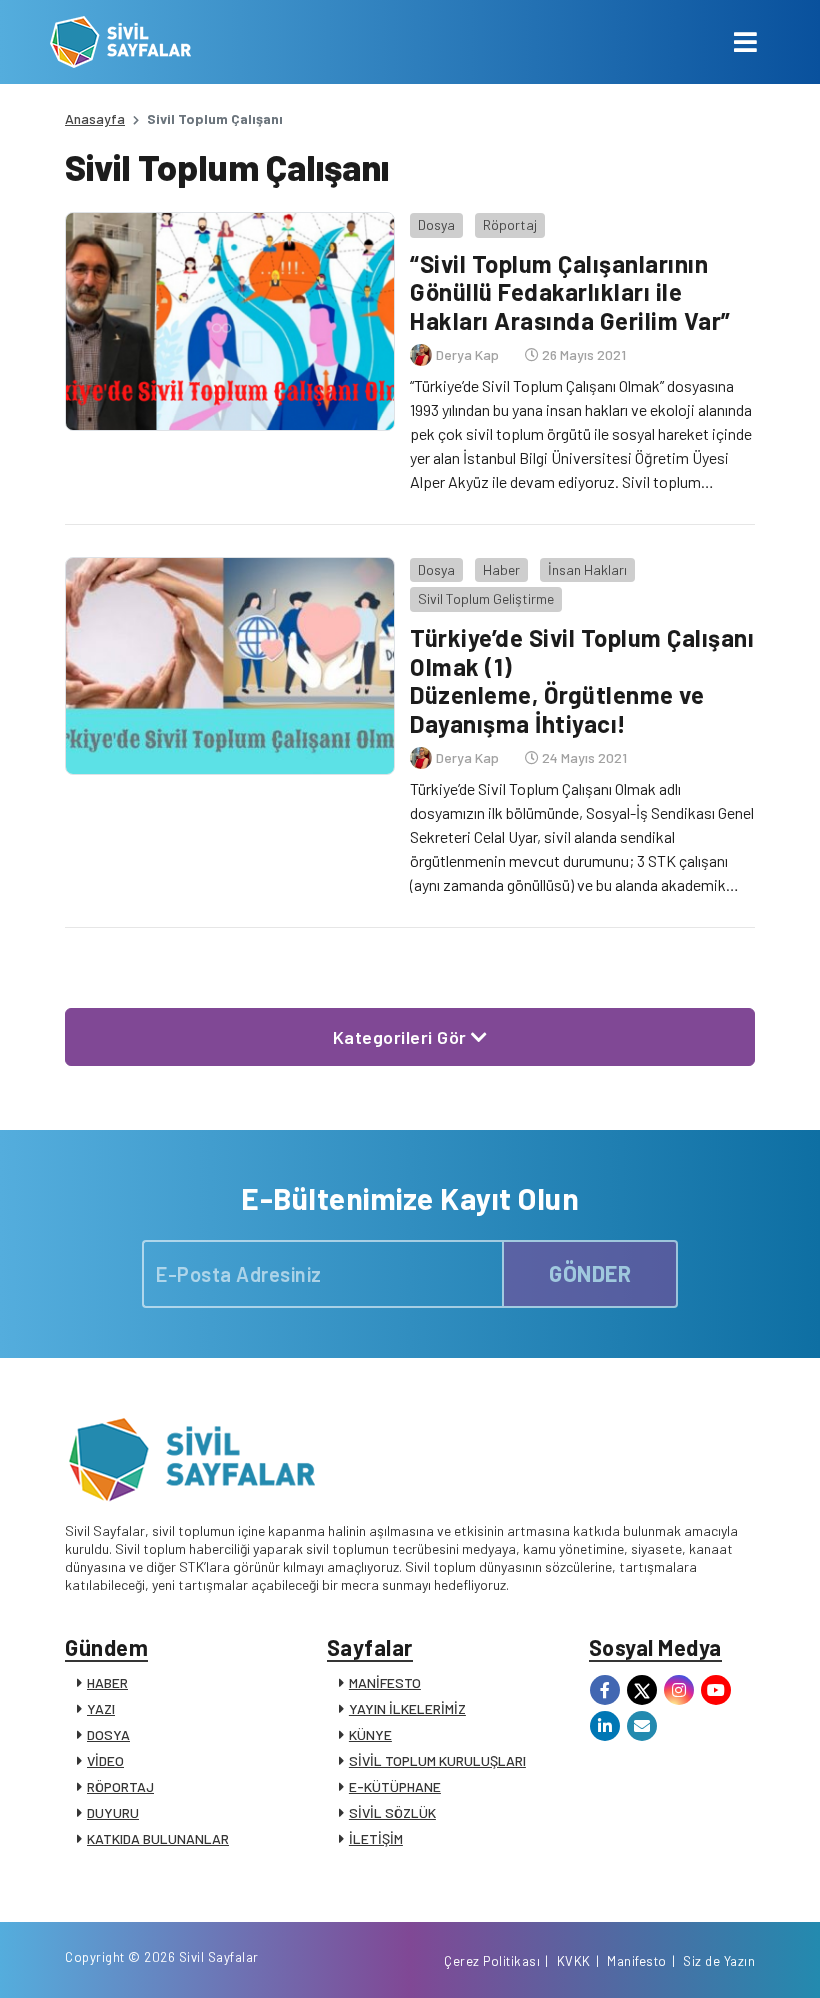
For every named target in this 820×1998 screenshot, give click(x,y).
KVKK (574, 1961)
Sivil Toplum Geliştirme (486, 598)
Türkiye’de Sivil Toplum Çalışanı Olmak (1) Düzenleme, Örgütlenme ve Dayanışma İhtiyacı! (582, 680)
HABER (107, 1682)
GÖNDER (590, 1273)
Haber (501, 569)
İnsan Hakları (587, 569)
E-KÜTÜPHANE (395, 1786)
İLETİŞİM (376, 1838)
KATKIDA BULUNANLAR (158, 1838)
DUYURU (113, 1812)
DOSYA (108, 1734)
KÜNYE (370, 1734)
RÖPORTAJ (120, 1786)
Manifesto (637, 1961)
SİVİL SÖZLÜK (392, 1812)
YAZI (101, 1708)
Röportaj (510, 224)
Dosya (436, 224)
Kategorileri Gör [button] (402, 1037)
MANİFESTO (385, 1682)
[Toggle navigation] (745, 42)
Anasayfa (95, 118)
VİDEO (105, 1760)
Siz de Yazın (719, 1961)
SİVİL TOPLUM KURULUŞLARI (437, 1760)
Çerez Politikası (492, 1961)
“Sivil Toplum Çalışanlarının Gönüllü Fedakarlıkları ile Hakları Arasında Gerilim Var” (570, 292)
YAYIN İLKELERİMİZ (407, 1708)
